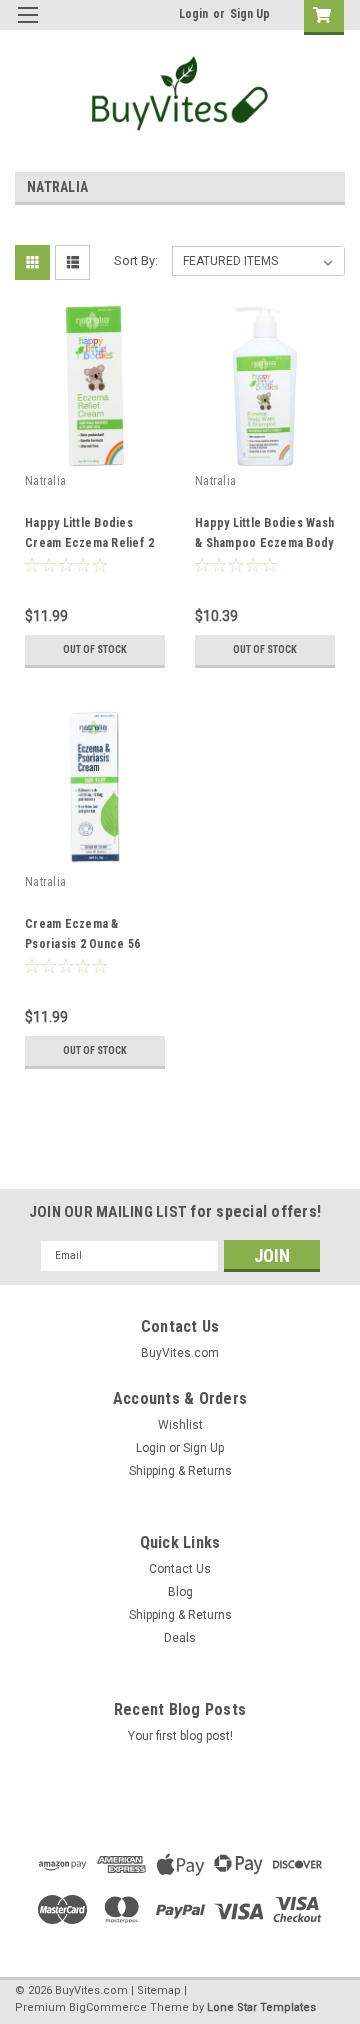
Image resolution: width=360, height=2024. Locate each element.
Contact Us (180, 1569)
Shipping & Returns (180, 1471)
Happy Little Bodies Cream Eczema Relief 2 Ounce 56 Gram (89, 543)
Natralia (45, 481)
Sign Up (250, 14)
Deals (180, 1638)
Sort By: (136, 260)
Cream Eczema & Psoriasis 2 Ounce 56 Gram (82, 944)
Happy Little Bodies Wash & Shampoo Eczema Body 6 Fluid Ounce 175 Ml (264, 543)
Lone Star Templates (261, 2007)
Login (193, 14)
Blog (180, 1592)
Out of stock (95, 649)
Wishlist (180, 1425)
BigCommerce (108, 2007)
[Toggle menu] (27, 27)
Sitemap (159, 1990)
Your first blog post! (180, 1736)
